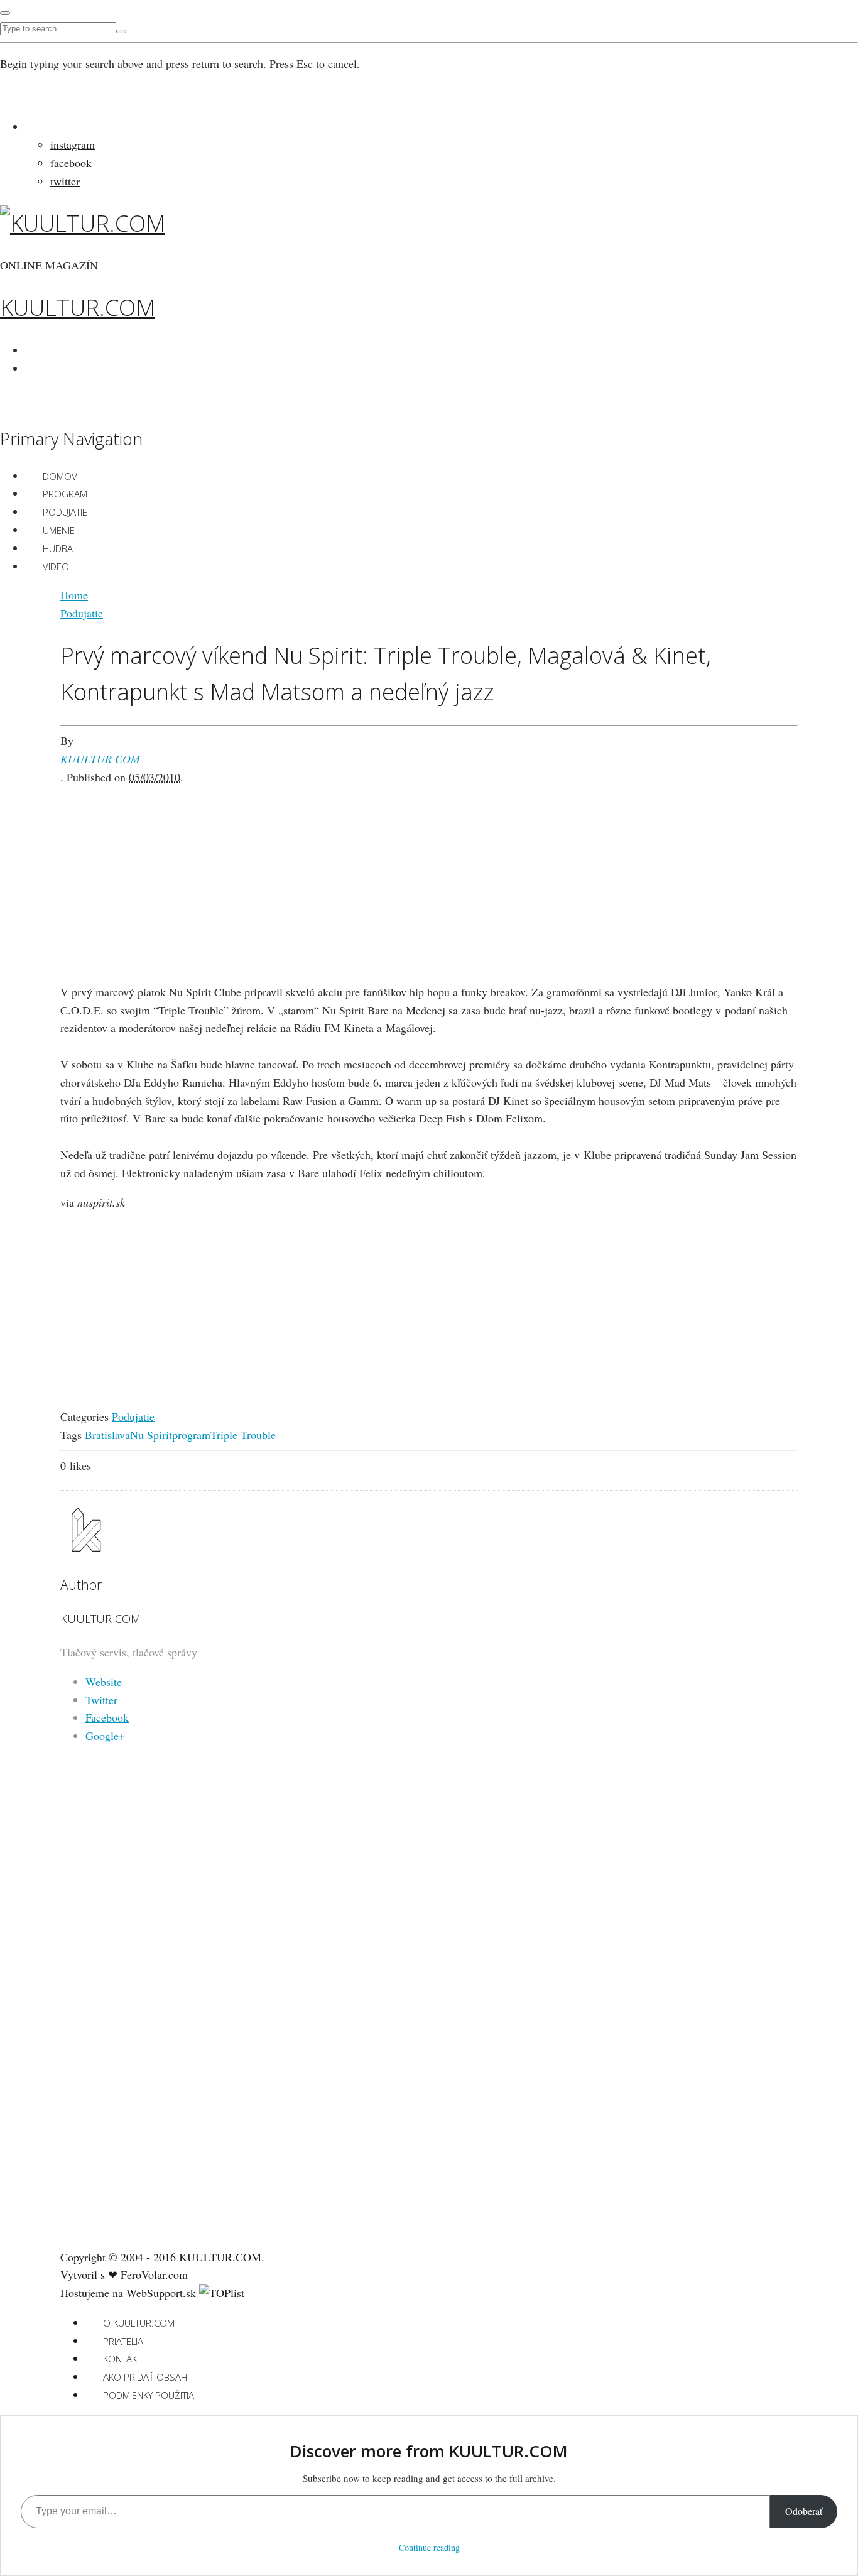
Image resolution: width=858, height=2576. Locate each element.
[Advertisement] (429, 874)
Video (56, 567)
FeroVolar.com (154, 2274)
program (191, 1435)
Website (104, 1682)
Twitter (101, 1700)
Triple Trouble (243, 1435)
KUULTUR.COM (78, 307)
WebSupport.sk (161, 2293)
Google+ (105, 1736)
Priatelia (123, 2341)
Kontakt (122, 2359)
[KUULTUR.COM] (83, 223)
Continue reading (429, 2547)
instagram (73, 144)
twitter (65, 181)
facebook (71, 163)
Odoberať (804, 2511)
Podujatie (65, 512)
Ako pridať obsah (145, 2377)
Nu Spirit (151, 1435)
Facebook (107, 1717)
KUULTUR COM (100, 759)
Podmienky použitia (149, 2395)
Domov (60, 476)
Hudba (58, 548)
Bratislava (107, 1435)
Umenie (59, 530)
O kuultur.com (139, 2323)
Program (65, 494)
